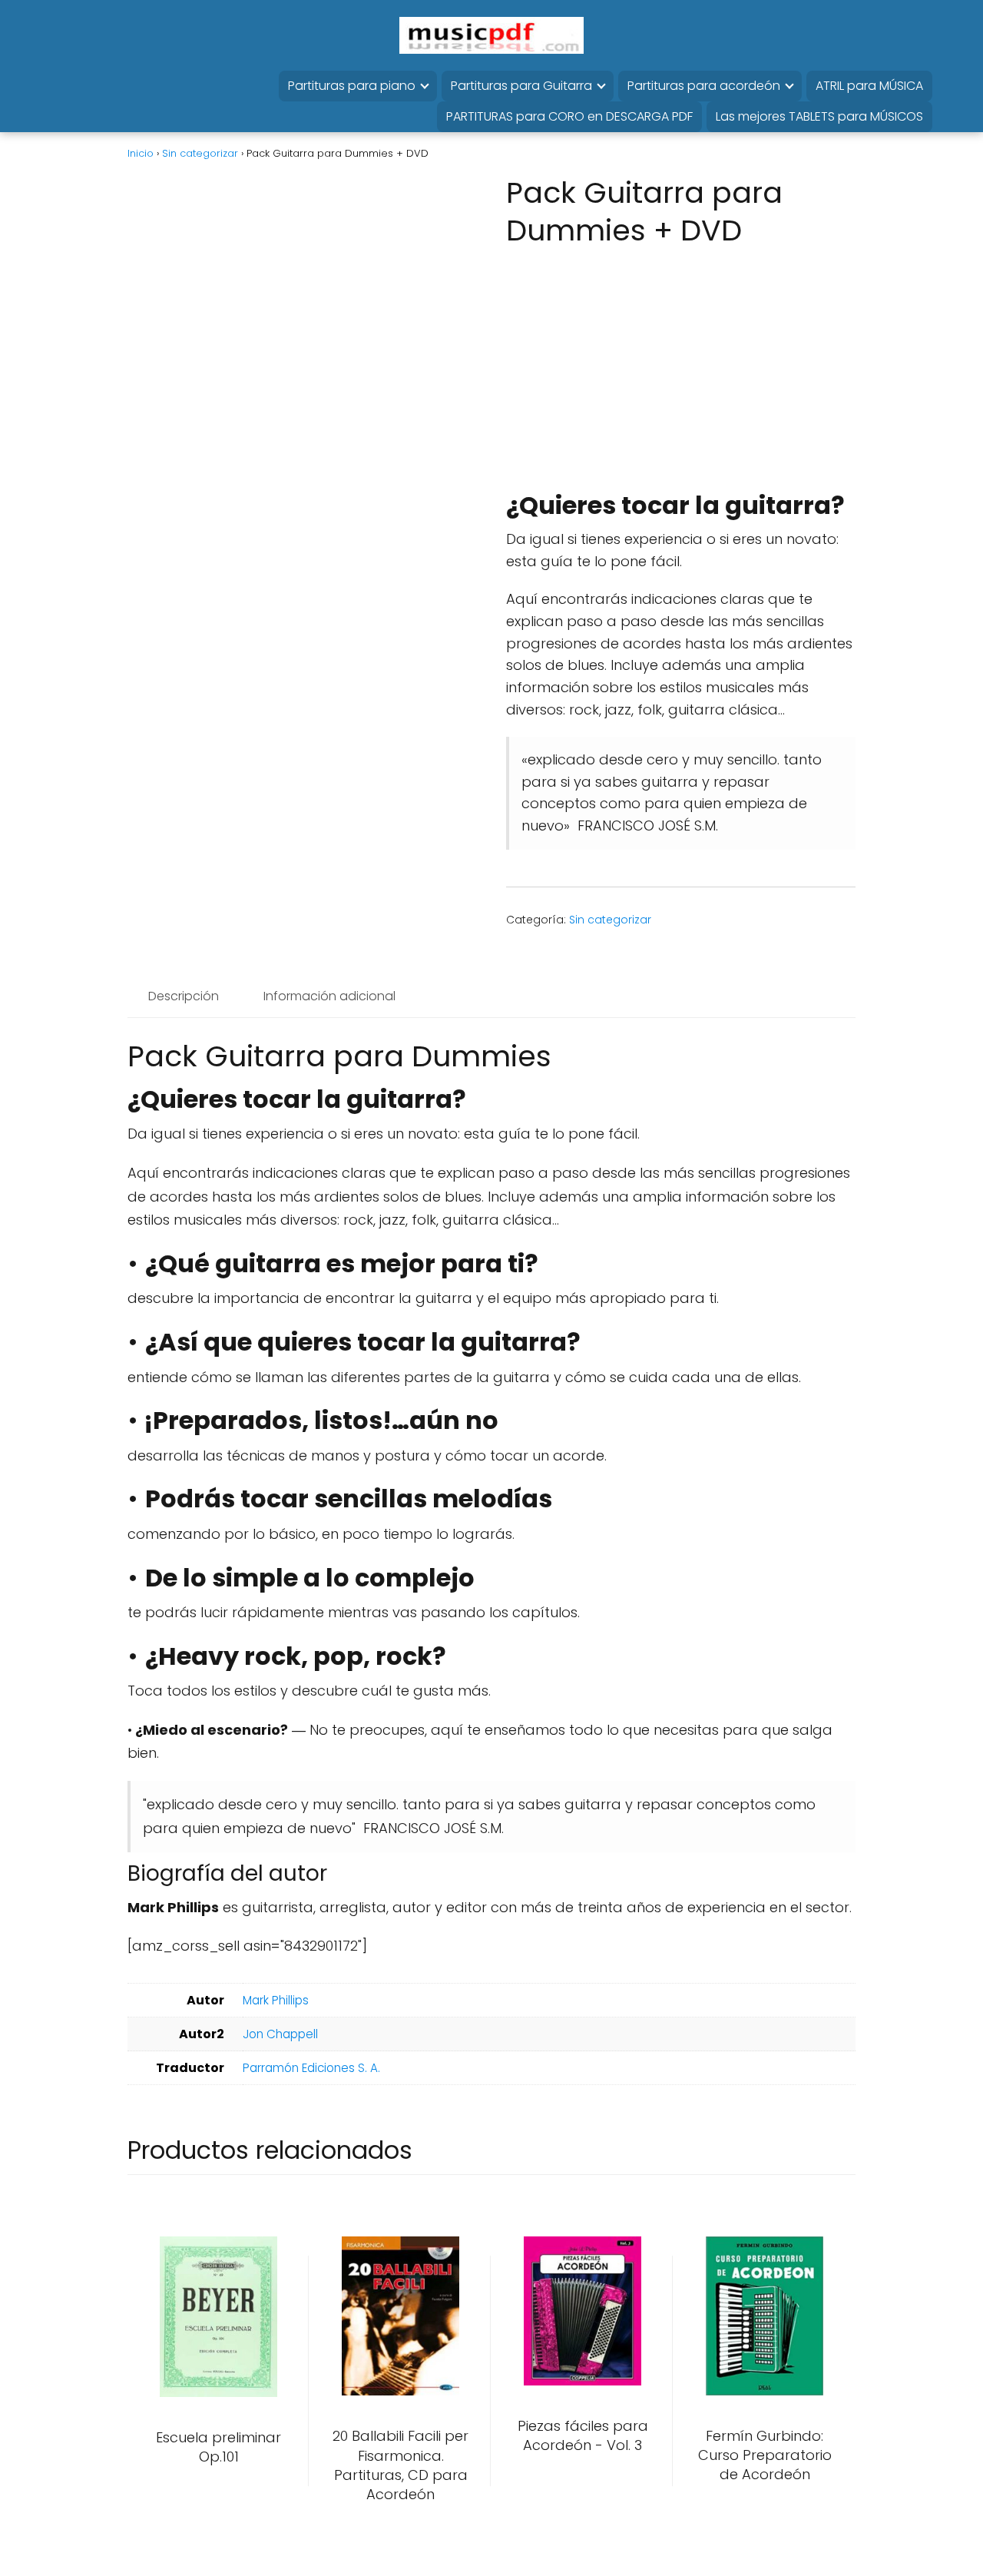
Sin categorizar (200, 153)
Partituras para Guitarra (521, 86)
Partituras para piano (352, 86)
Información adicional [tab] (329, 996)
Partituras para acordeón (704, 86)
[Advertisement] (676, 373)
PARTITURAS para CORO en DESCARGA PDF (569, 116)
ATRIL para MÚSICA (869, 86)
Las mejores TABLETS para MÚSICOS (819, 116)
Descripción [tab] (184, 996)
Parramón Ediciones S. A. (311, 2068)
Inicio (141, 153)
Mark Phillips (276, 2000)
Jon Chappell (280, 2034)
